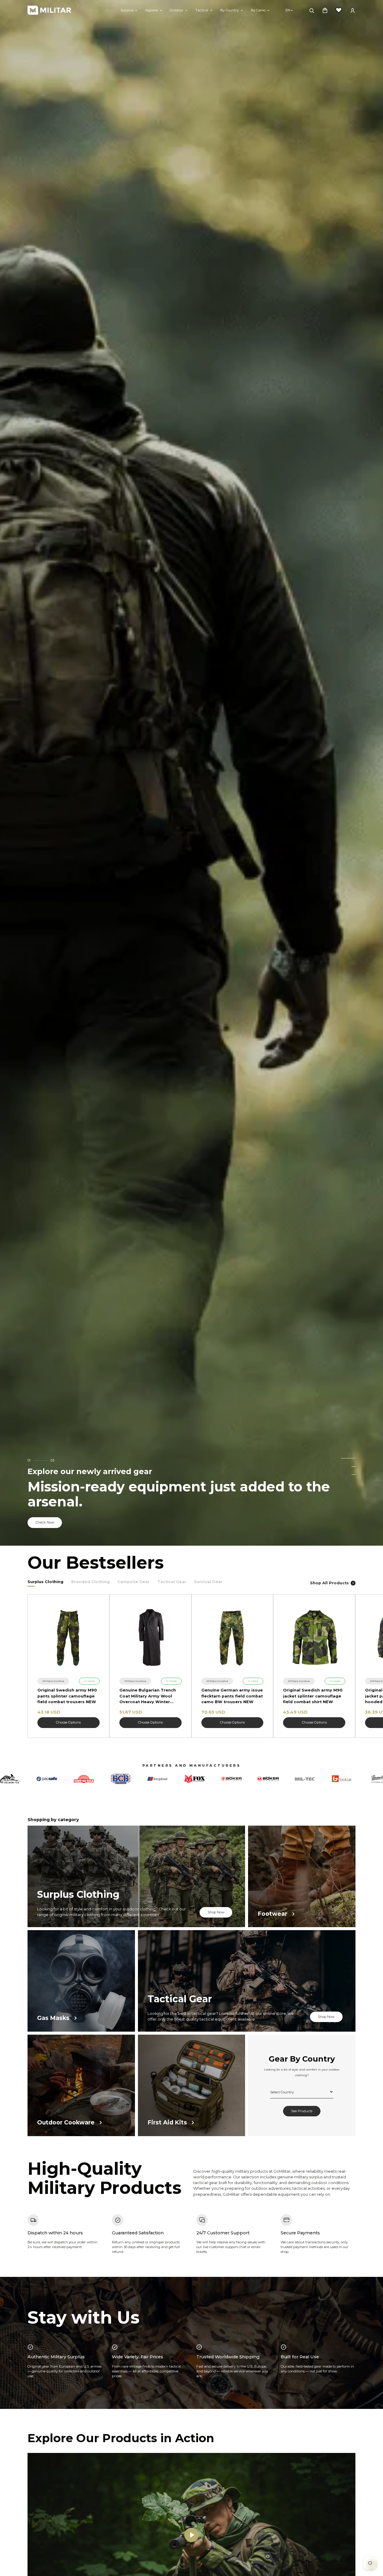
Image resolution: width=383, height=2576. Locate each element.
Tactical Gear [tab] (172, 1582)
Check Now (45, 1522)
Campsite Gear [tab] (133, 1582)
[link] (53, 1681)
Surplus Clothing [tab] (45, 1582)
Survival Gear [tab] (208, 1582)
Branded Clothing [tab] (91, 1582)
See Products (302, 2112)
